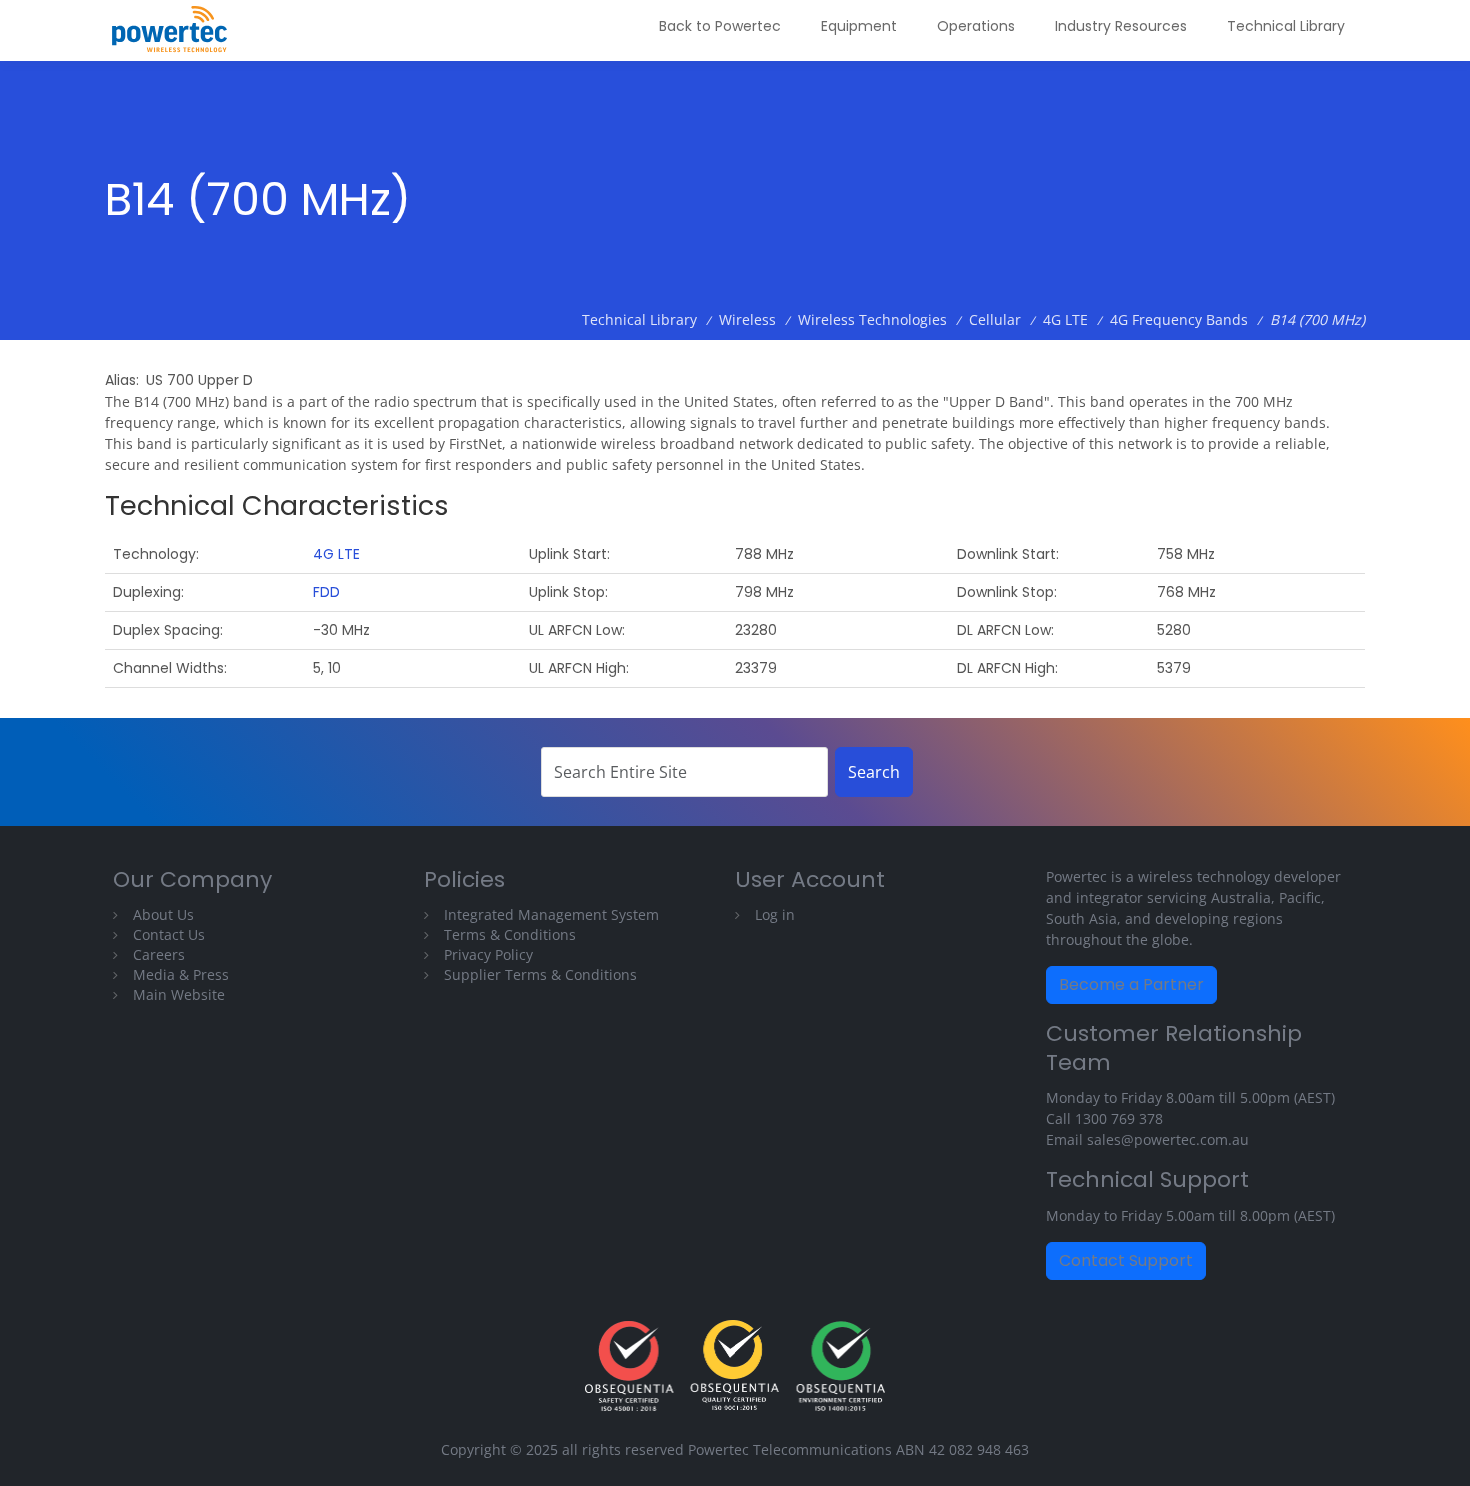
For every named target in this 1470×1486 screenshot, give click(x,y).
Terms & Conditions (510, 934)
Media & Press (181, 974)
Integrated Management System (551, 914)
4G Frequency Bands (1179, 319)
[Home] (177, 30)
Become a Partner (1131, 984)
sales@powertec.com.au (1168, 1139)
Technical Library (1286, 26)
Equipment (859, 26)
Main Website (179, 994)
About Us (163, 914)
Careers (159, 954)
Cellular (995, 319)
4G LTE (1065, 319)
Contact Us (169, 934)
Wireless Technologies (872, 319)
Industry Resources (1121, 26)
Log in (775, 914)
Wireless (747, 319)
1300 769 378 (1119, 1118)
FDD (326, 592)
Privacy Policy (488, 954)
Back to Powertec (720, 26)
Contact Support (1126, 1260)
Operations (976, 26)
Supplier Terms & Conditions (540, 974)
